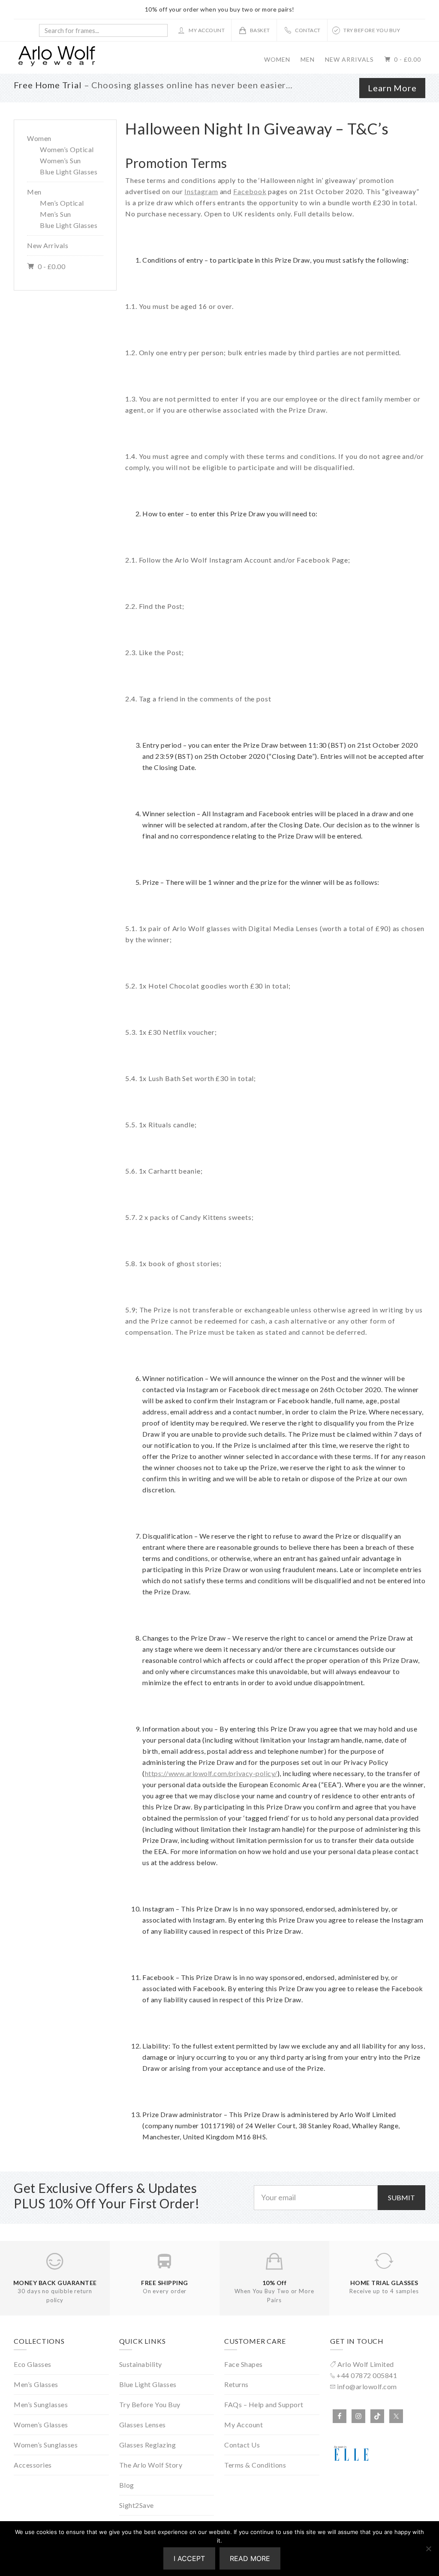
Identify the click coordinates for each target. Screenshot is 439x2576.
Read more (250, 2558)
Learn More (392, 88)
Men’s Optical (62, 203)
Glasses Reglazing (148, 2445)
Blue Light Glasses (69, 172)
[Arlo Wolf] (57, 64)
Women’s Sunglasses (46, 2445)
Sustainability (141, 2364)
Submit (401, 2197)
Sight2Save (137, 2505)
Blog (127, 2485)
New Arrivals (48, 245)
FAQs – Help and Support (264, 2404)
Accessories (33, 2465)
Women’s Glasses (41, 2425)
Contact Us (242, 2445)
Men (34, 192)
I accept (189, 2558)
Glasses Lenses (143, 2425)
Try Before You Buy (150, 2404)
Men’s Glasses (36, 2384)
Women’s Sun (60, 160)
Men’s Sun (56, 214)
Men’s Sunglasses (41, 2404)
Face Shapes (244, 2364)
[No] (428, 2549)
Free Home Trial (48, 85)
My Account (244, 2425)
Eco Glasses (33, 2364)
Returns (236, 2384)
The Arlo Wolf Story (151, 2465)
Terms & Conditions (255, 2465)
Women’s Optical (67, 149)
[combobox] (103, 30)
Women (39, 138)
